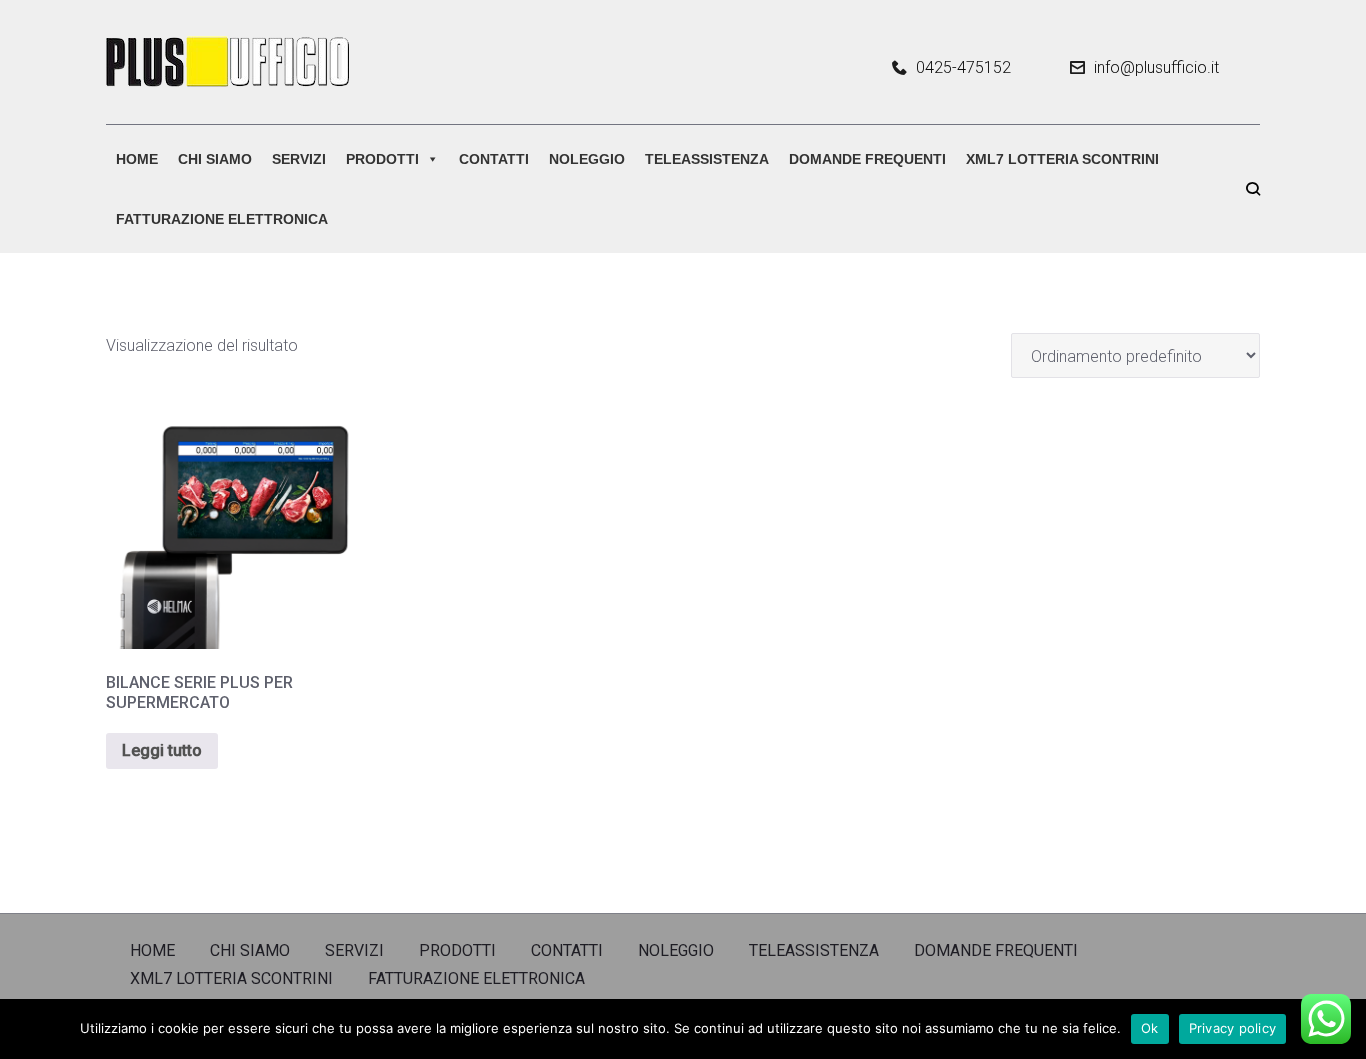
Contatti (494, 159)
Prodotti (382, 159)
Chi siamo (215, 159)
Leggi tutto (162, 750)
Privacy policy (1233, 1028)
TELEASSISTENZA (707, 159)
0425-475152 (963, 68)
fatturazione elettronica (222, 219)
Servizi (299, 159)
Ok (1150, 1028)
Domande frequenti (867, 159)
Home (137, 159)
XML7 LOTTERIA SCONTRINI (1062, 159)
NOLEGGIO (587, 159)
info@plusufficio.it (1156, 67)
